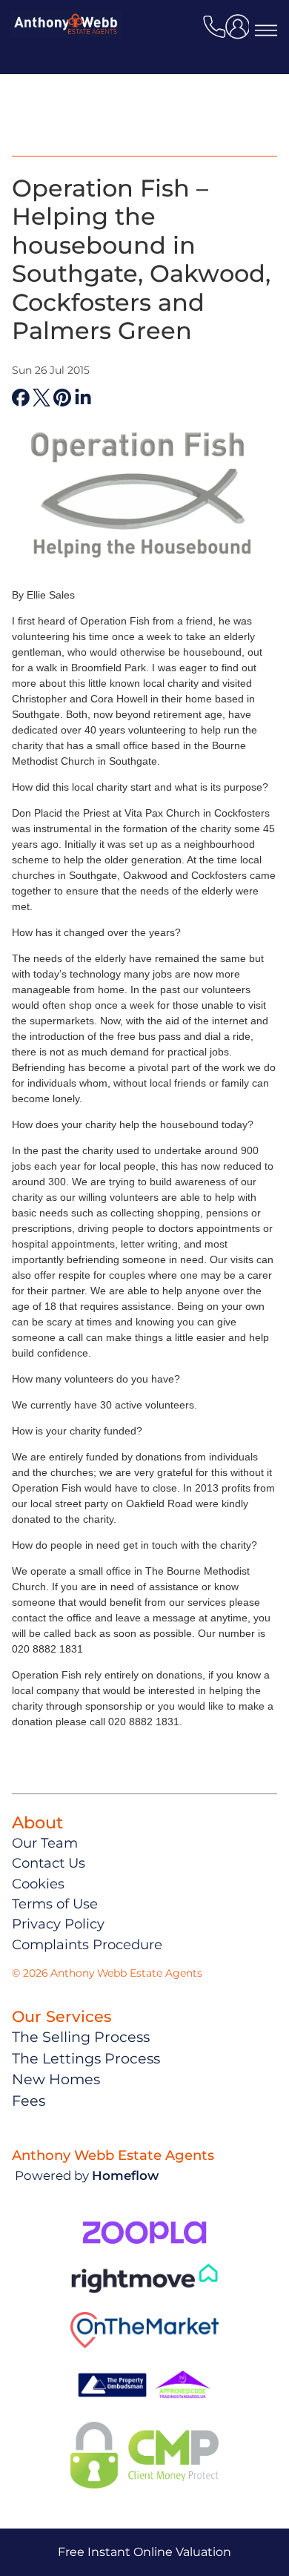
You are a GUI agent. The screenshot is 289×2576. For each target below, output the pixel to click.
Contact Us (49, 1863)
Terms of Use (55, 1904)
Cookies (38, 1884)
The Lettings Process (86, 2058)
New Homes (56, 2079)
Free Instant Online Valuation (144, 2552)
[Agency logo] (67, 55)
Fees (29, 2101)
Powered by (87, 2175)
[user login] (240, 32)
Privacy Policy (58, 1924)
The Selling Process (81, 2037)
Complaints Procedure (87, 1944)
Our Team (45, 1843)
